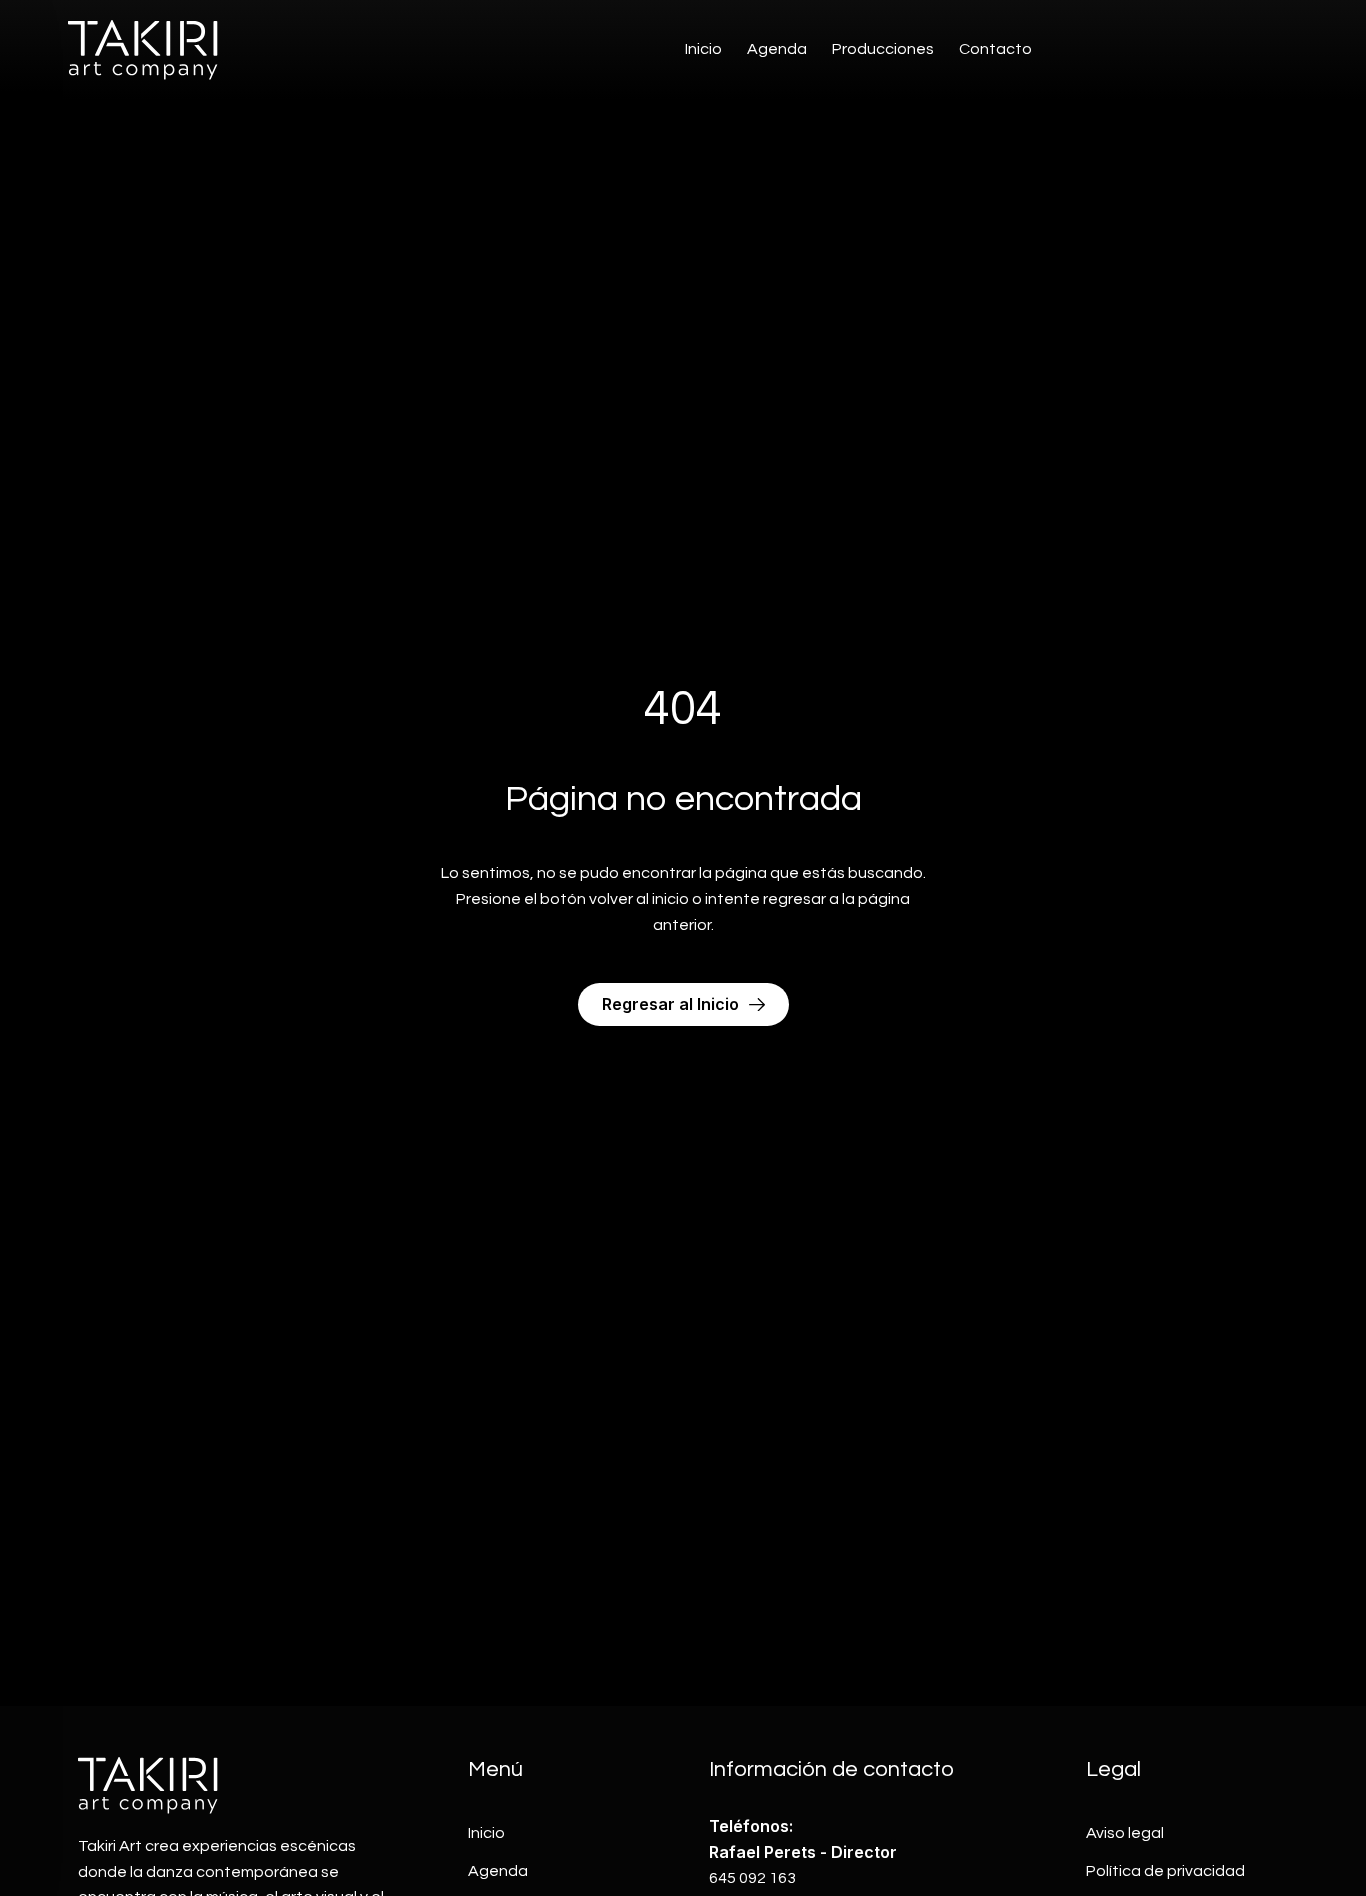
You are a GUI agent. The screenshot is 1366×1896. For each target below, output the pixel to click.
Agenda (777, 49)
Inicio (703, 49)
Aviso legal (1125, 1833)
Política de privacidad (1165, 1871)
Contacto (995, 49)
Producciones (883, 49)
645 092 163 (752, 1878)
